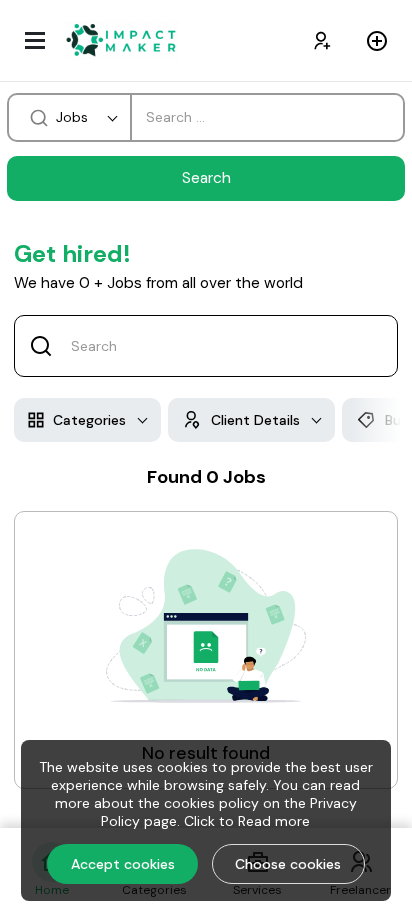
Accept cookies (123, 864)
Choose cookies (288, 864)
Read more (274, 821)
